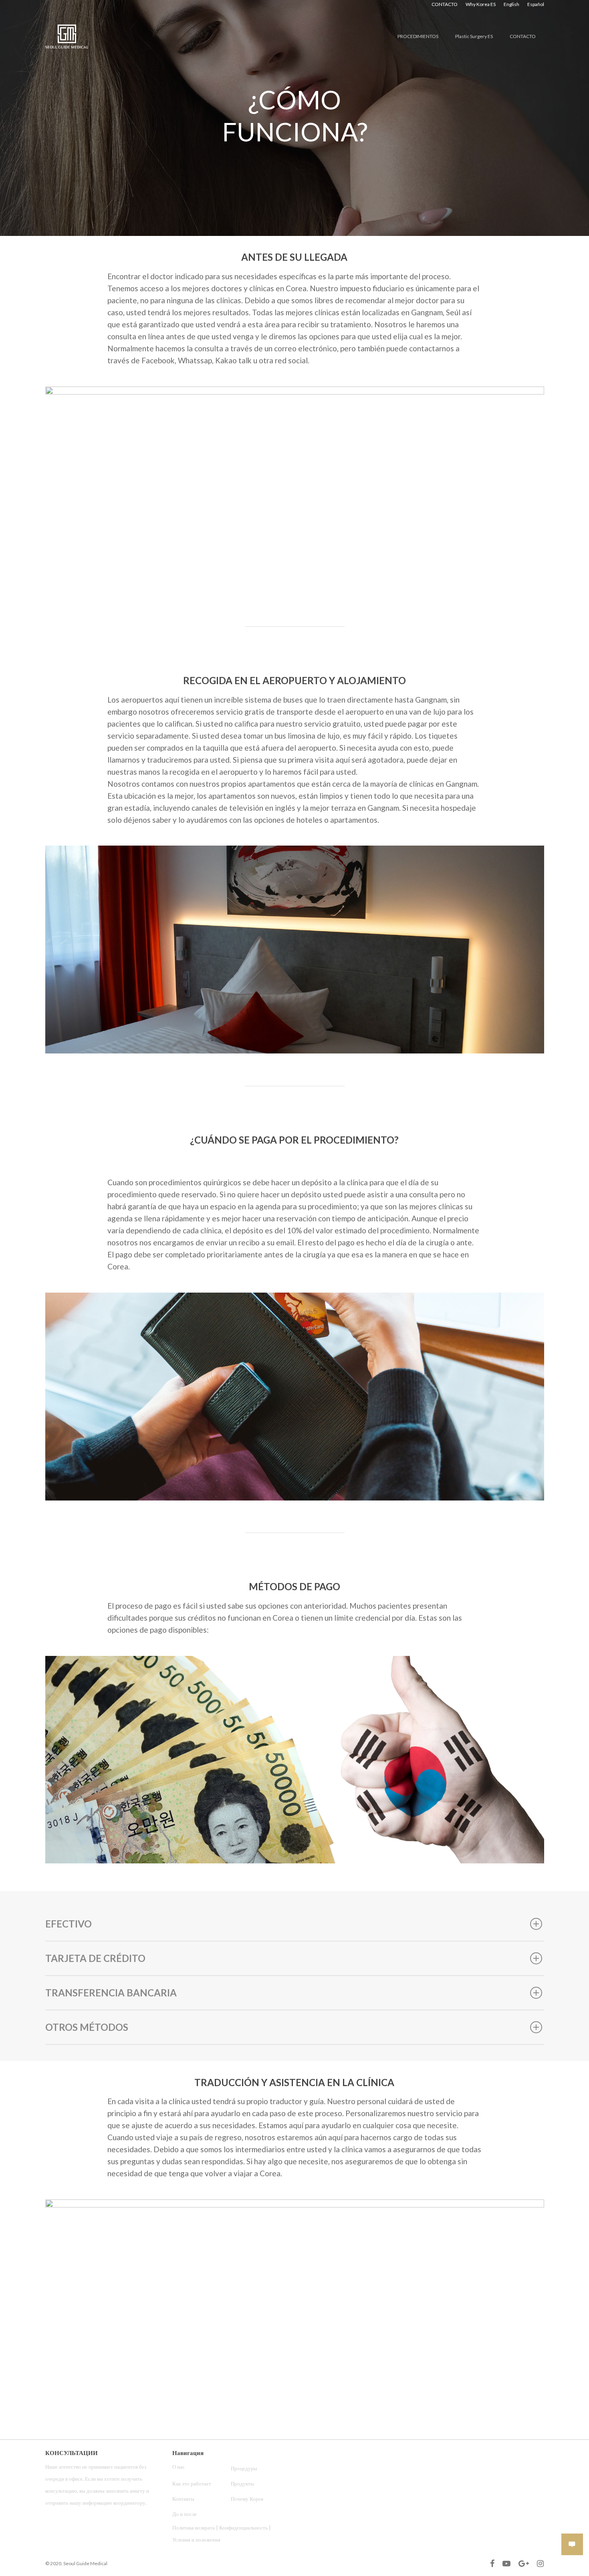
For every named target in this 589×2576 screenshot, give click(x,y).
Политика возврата (194, 2528)
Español (536, 4)
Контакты (183, 2499)
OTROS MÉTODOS (87, 2027)
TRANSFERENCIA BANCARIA (111, 1993)
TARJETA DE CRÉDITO (95, 1958)
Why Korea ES (481, 4)
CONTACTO (445, 4)
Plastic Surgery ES (474, 36)
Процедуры (244, 2468)
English (511, 4)
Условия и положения (196, 2540)
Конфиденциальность (244, 2528)
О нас (179, 2467)
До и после (185, 2514)
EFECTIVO (69, 1924)
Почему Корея (247, 2499)
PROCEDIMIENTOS (418, 36)
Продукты (242, 2483)
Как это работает (192, 2483)
